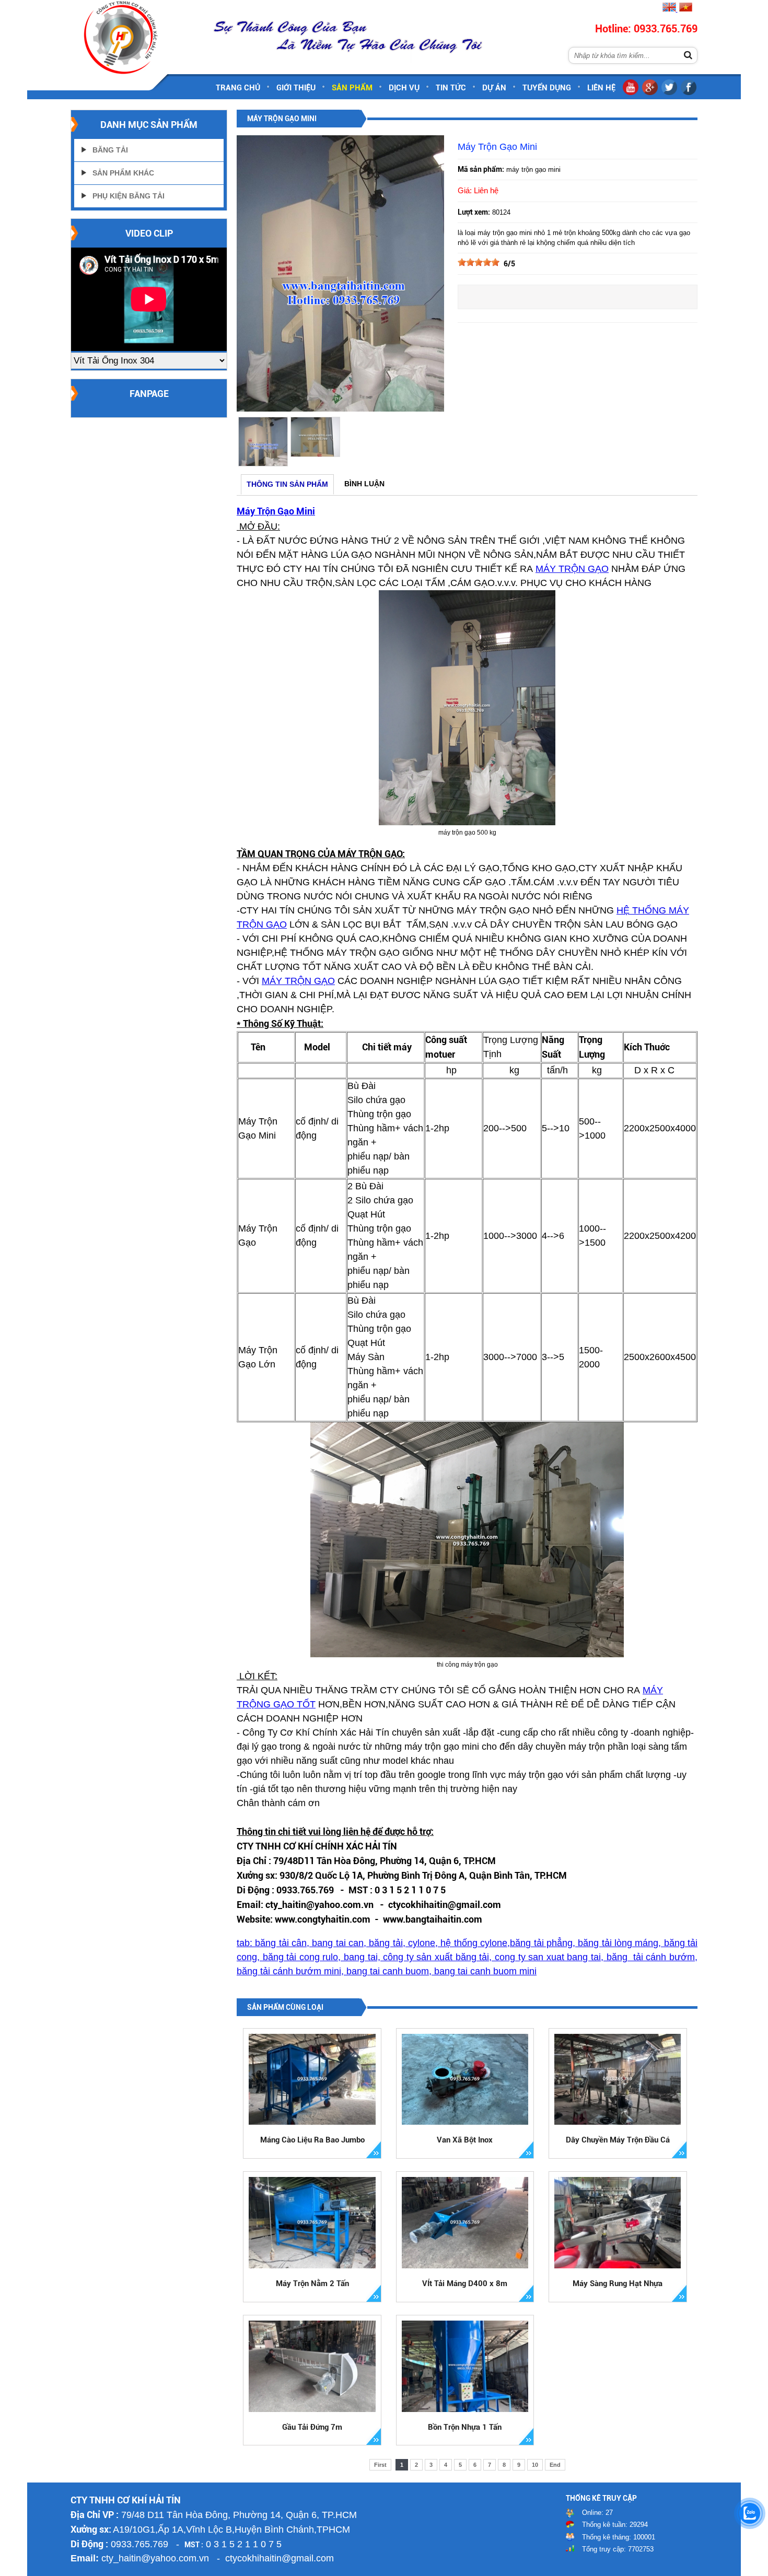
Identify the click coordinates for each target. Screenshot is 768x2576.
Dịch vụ (404, 88)
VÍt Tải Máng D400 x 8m (465, 2284)
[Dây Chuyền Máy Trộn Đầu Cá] (618, 2080)
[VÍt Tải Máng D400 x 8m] (465, 2223)
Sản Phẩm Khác (123, 173)
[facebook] (689, 93)
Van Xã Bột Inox (465, 2140)
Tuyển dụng (547, 88)
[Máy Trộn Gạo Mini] (340, 409)
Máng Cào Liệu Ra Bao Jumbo (312, 2140)
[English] (669, 9)
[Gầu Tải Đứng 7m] (312, 2366)
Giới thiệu (296, 88)
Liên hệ (601, 88)
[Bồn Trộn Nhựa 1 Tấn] (465, 2366)
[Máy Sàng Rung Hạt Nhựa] (618, 2223)
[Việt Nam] (685, 9)
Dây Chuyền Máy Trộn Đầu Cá (618, 2140)
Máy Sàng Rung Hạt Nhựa (618, 2284)
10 (535, 2465)
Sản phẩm (352, 88)
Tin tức (451, 88)
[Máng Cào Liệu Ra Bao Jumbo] (312, 2080)
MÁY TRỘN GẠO (572, 569)
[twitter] (669, 93)
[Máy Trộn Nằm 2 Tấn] (312, 2223)
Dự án (494, 88)
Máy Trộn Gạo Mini (276, 511)
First (380, 2465)
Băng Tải (110, 150)
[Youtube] (631, 93)
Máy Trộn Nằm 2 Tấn (312, 2284)
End (555, 2465)
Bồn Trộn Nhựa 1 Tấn (465, 2427)
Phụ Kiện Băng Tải (129, 196)
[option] (263, 442)
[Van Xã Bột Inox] (465, 2080)
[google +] (650, 93)
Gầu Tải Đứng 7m (312, 2427)
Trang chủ (238, 88)
